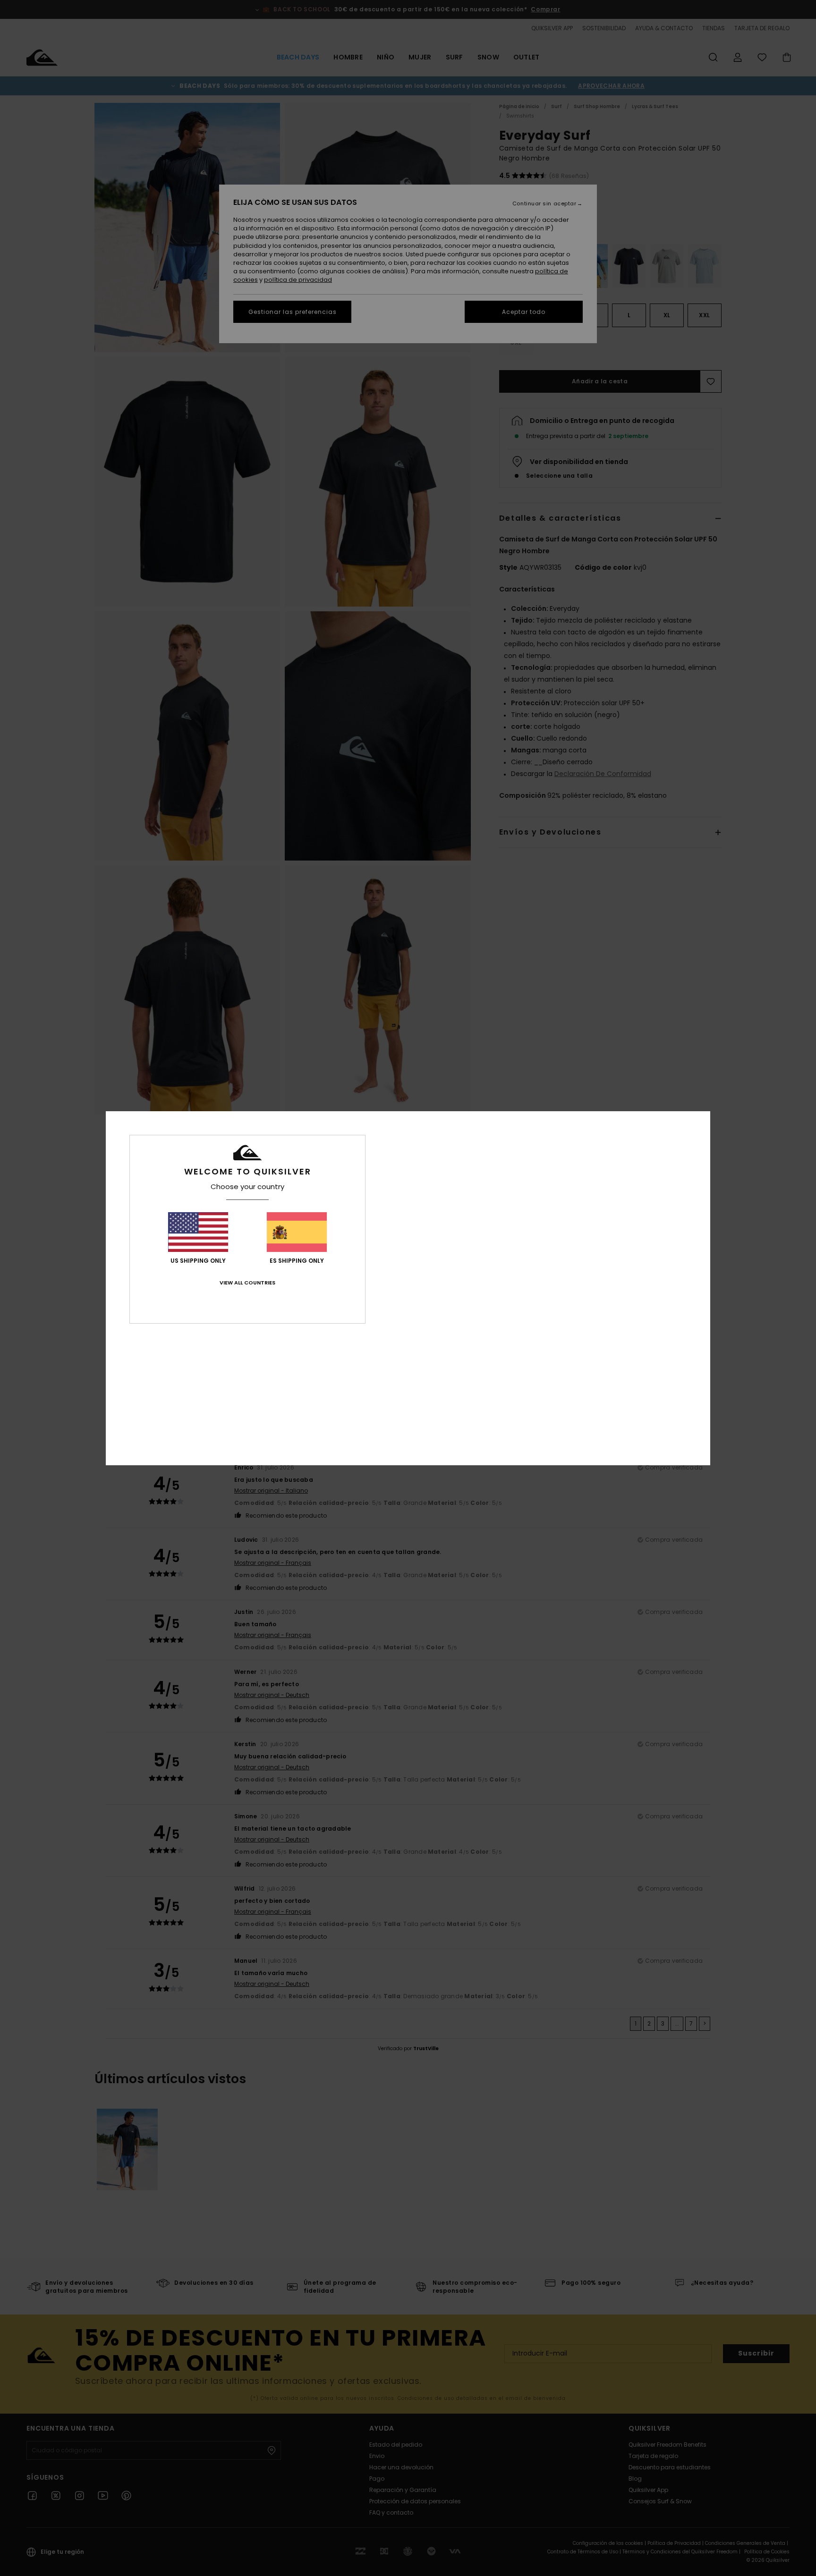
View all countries (247, 1283)
